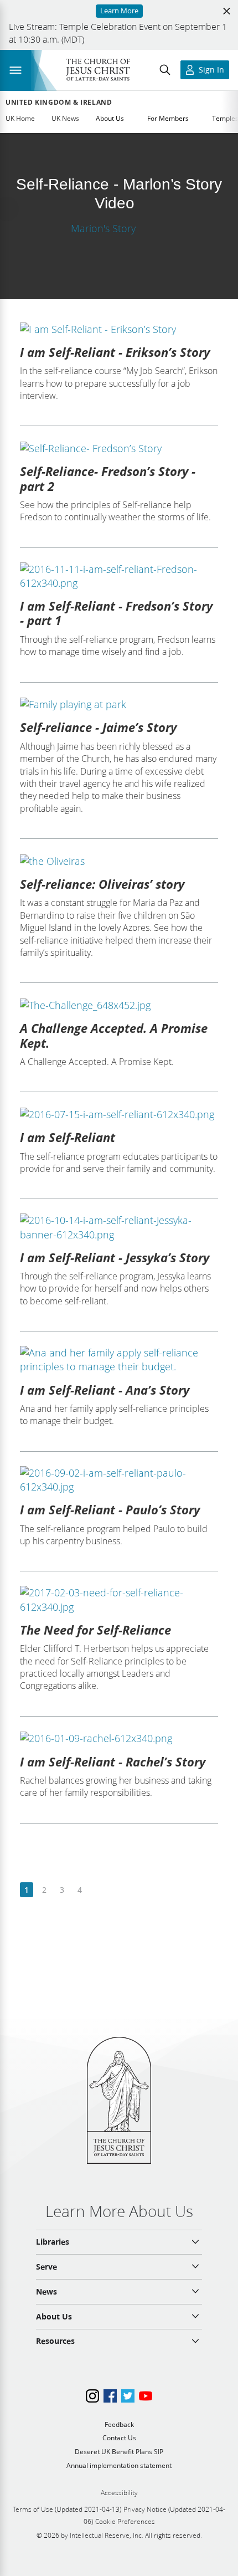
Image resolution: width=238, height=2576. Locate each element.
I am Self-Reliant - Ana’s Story (105, 1390)
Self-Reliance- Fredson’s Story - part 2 (108, 478)
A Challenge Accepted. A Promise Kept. (114, 1035)
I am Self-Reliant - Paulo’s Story (110, 1509)
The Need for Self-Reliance (95, 1630)
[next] (97, 1890)
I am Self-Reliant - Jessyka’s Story (115, 1257)
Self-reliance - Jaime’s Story (98, 727)
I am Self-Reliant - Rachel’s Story (113, 1761)
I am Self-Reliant (68, 1137)
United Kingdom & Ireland (59, 103)
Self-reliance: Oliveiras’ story (102, 884)
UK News (65, 118)
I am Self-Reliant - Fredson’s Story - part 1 (116, 613)
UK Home (20, 118)
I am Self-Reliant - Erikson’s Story (115, 352)
